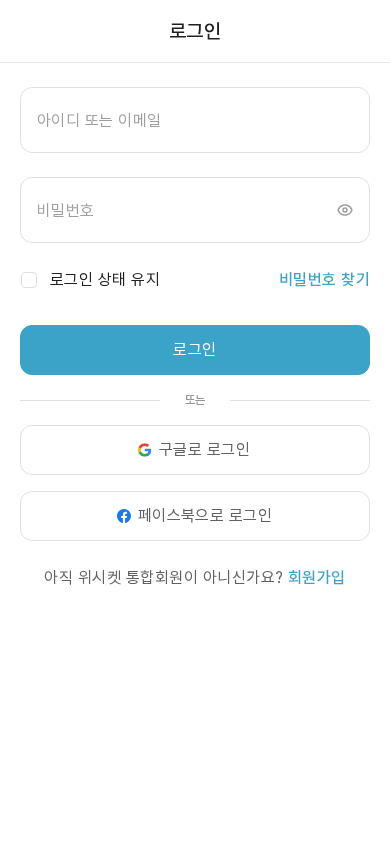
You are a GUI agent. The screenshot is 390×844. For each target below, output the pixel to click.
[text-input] (195, 120)
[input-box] (195, 120)
